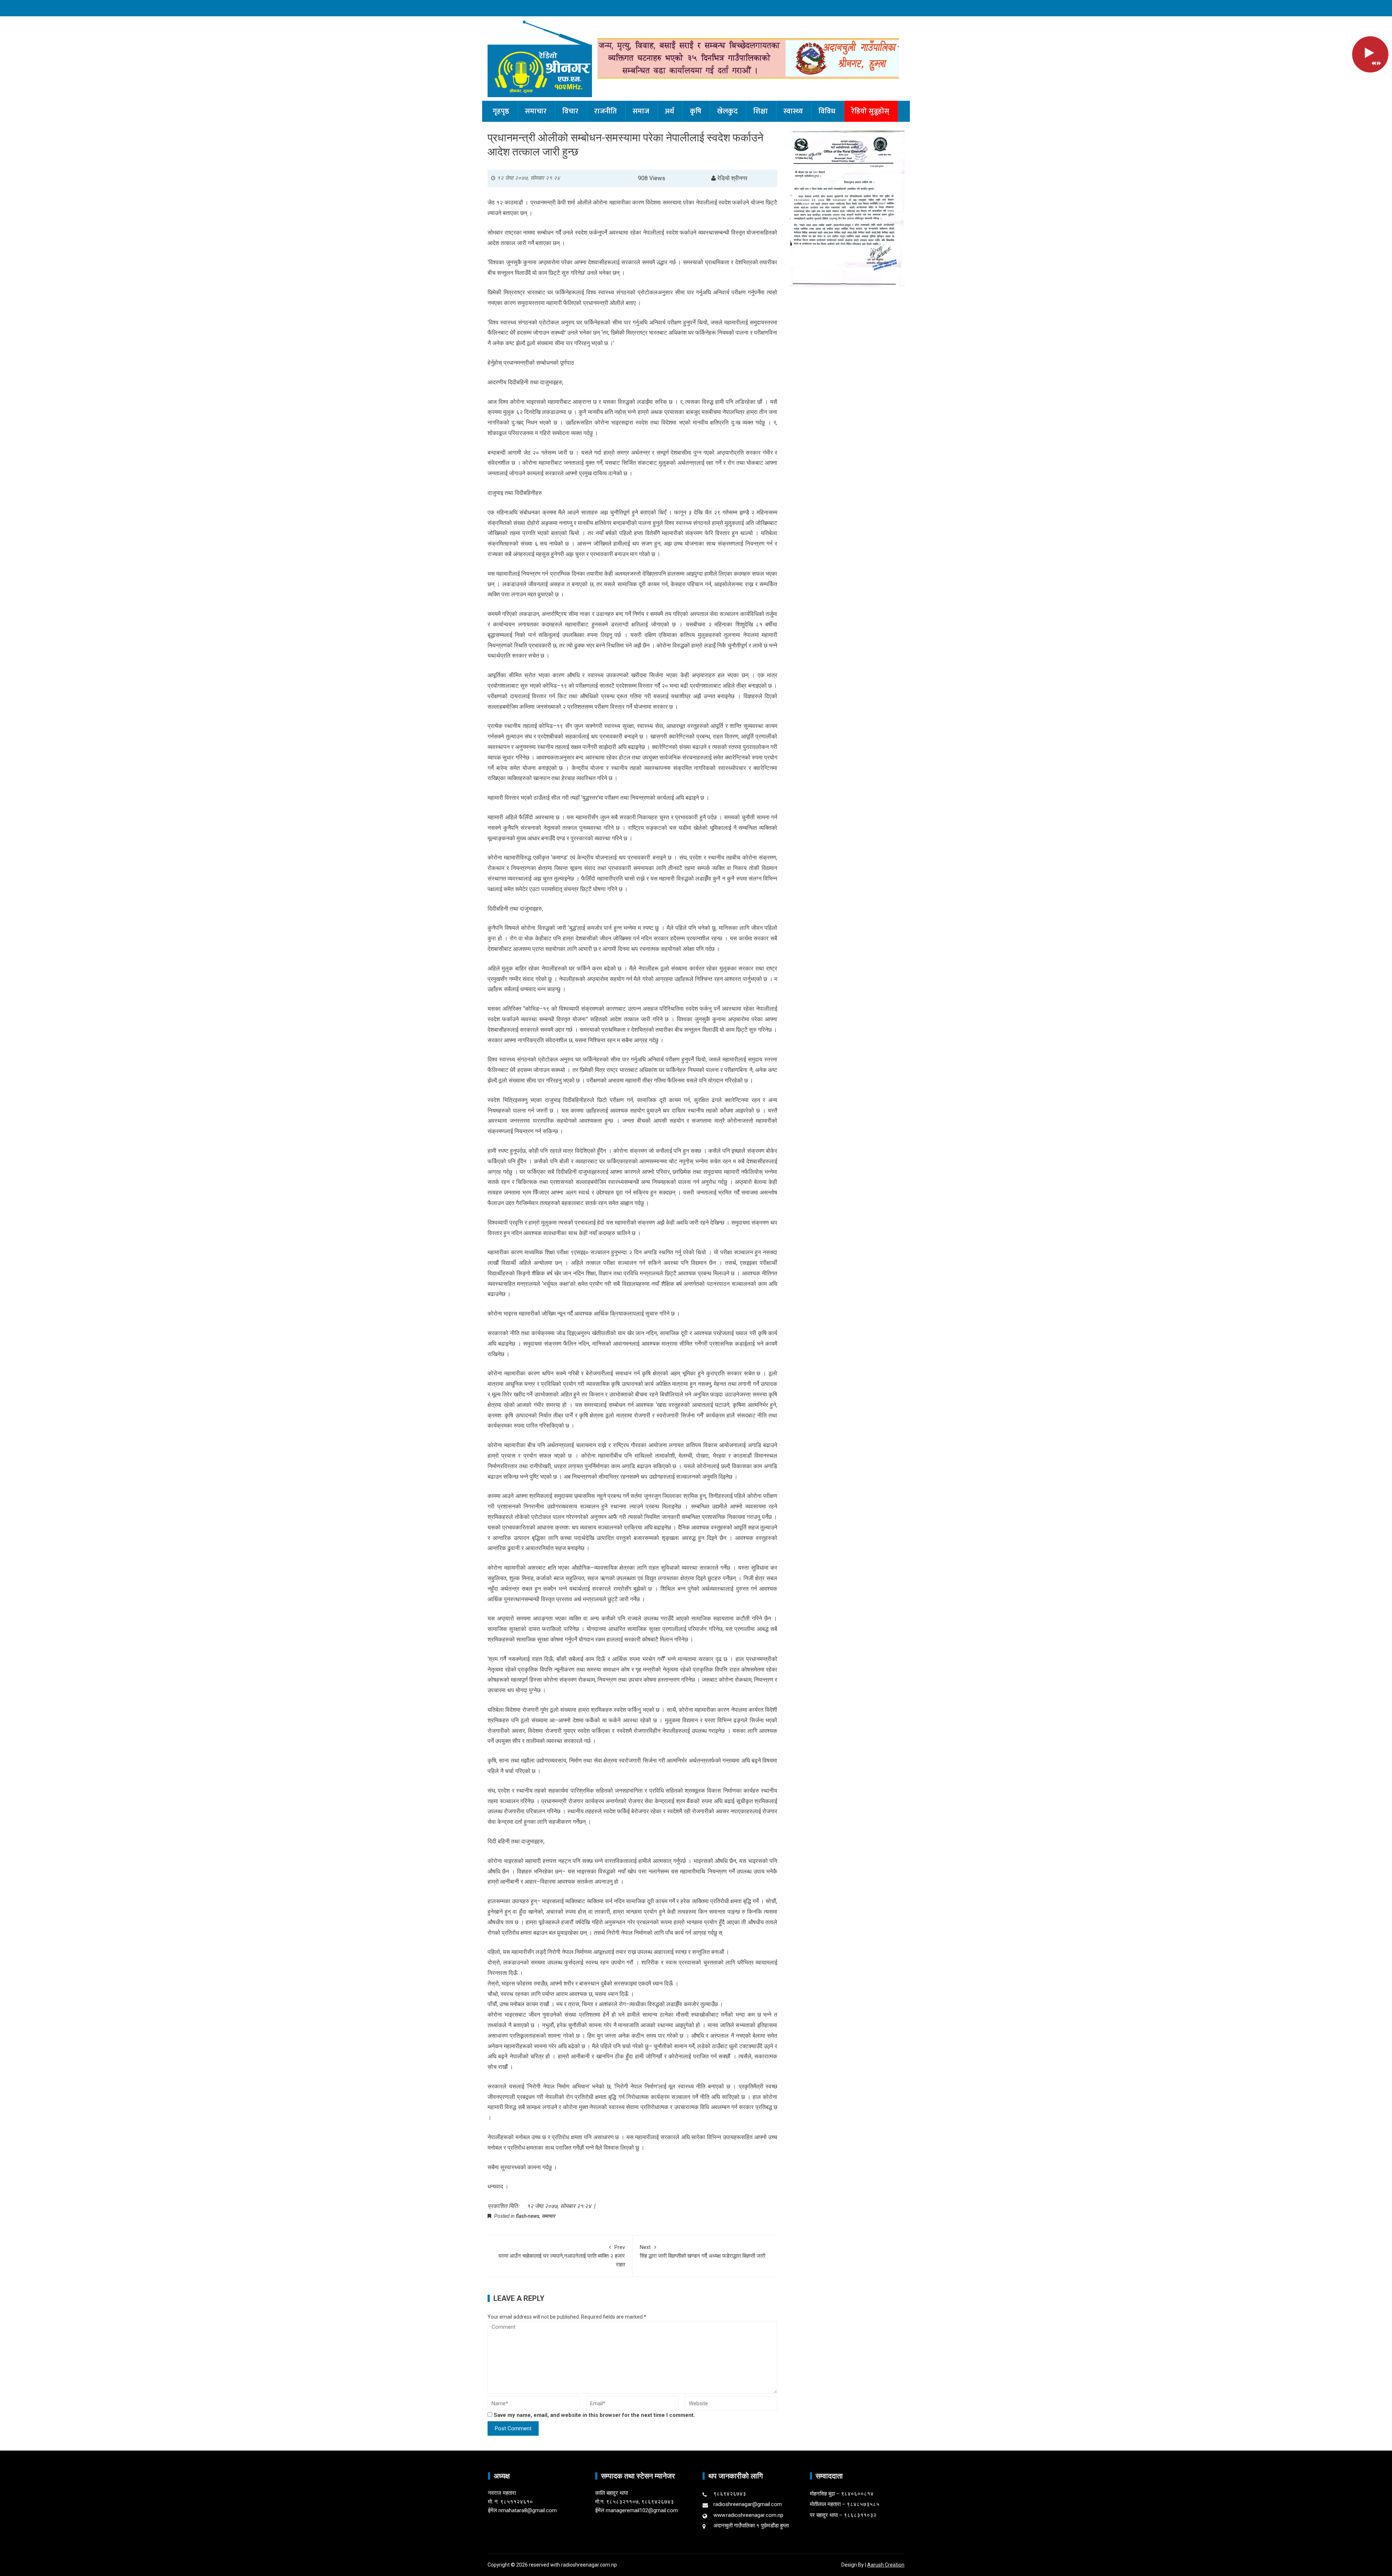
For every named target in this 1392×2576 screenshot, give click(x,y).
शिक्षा (761, 111)
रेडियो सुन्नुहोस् (870, 111)
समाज (641, 111)
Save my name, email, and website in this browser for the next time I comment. (594, 2415)
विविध (827, 111)
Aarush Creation (886, 2565)
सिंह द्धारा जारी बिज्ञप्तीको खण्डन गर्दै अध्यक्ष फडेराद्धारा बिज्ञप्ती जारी (703, 2252)
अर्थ (670, 111)
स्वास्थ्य (793, 111)
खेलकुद (727, 111)
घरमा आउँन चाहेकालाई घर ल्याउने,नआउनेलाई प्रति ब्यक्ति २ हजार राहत (562, 2256)
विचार (570, 111)
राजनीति (606, 111)
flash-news (528, 2216)
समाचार (536, 111)
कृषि (696, 111)
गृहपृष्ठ (501, 111)
